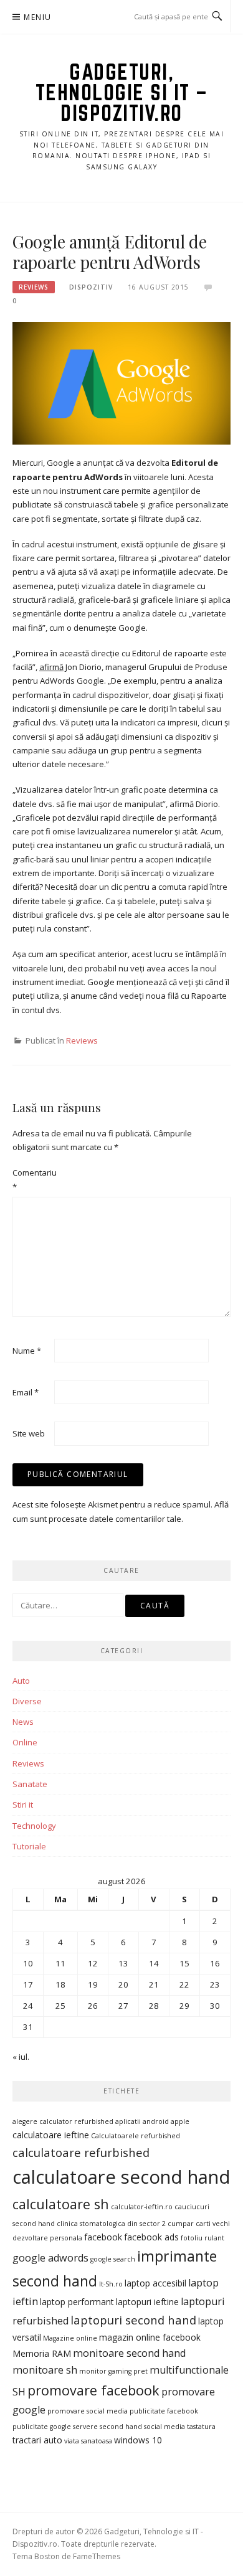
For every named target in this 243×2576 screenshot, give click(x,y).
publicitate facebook (164, 2411)
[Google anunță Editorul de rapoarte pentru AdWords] (121, 382)
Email (26, 1392)
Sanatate (30, 1784)
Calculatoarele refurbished (136, 2136)
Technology (34, 1826)
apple (180, 2121)
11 (60, 1963)
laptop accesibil (155, 2283)
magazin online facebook (150, 2337)
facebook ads (151, 2237)
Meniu (37, 17)
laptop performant (77, 2302)
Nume (27, 1351)
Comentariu (32, 1179)
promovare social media (88, 2411)
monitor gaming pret (113, 2371)
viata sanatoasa (88, 2441)
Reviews (34, 287)
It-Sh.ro (111, 2284)
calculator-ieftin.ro (142, 2207)
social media (164, 2427)
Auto (21, 1681)
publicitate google (42, 2427)
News (23, 1722)
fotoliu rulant (202, 2238)
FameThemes (97, 2556)
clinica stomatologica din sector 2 (111, 2224)
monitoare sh (45, 2370)
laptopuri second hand (133, 2320)
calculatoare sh (61, 2204)
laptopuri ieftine (147, 2302)
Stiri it (23, 1805)
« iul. (21, 2057)
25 (60, 2006)
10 (28, 1963)
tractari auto (37, 2440)
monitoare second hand (129, 2353)
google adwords (50, 2258)
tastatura (201, 2427)
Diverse (27, 1701)
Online (25, 1742)
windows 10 (138, 2440)
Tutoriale (29, 1846)
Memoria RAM (42, 2353)
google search (113, 2259)
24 (28, 2006)
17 (28, 1984)
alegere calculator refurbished (63, 2121)
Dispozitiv (91, 287)
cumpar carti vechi (199, 2224)
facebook (103, 2237)
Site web (29, 1433)
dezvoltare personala (47, 2238)
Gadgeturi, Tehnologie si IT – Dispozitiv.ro (122, 92)
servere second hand (107, 2427)
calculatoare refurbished (81, 2152)
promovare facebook (93, 2390)
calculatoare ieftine (51, 2135)
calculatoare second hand (121, 2177)
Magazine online (70, 2338)
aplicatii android (142, 2121)
